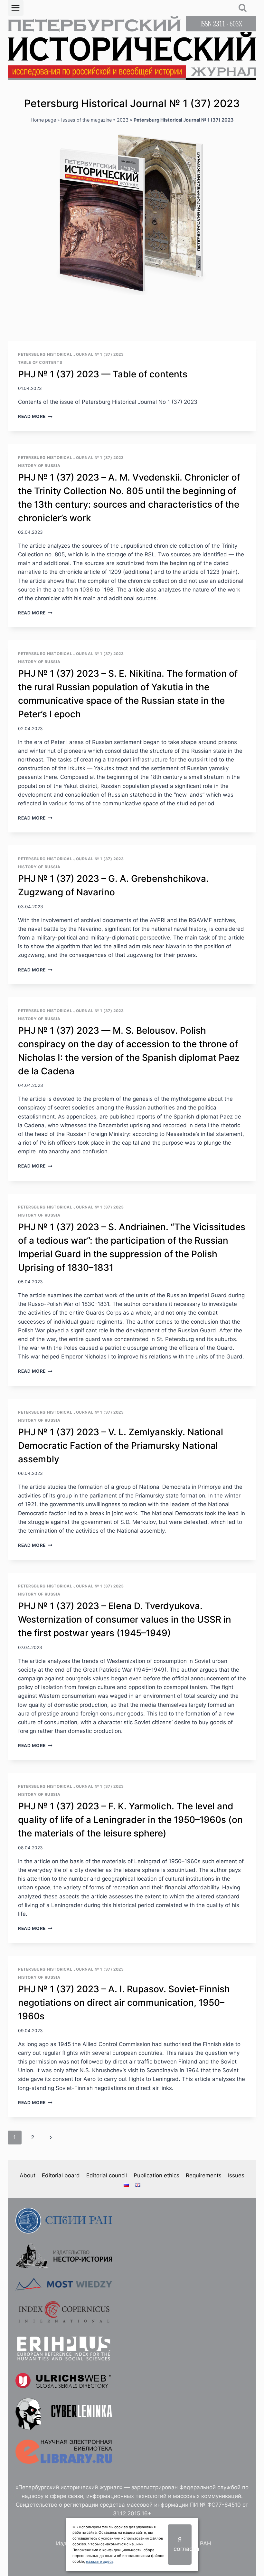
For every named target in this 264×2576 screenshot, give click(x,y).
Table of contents (40, 362)
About (28, 2175)
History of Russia (39, 466)
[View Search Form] (243, 8)
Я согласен (183, 2544)
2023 (123, 120)
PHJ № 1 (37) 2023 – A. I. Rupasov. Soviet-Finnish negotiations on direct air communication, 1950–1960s (124, 2003)
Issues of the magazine (86, 120)
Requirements (204, 2175)
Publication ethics (156, 2175)
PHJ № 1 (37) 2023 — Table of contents (103, 374)
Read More (35, 416)
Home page (43, 120)
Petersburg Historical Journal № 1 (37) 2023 (71, 354)
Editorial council (107, 2175)
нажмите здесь (100, 2561)
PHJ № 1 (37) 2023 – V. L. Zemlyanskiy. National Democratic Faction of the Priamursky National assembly (121, 1446)
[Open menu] (16, 8)
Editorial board (61, 2175)
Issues (236, 2175)
